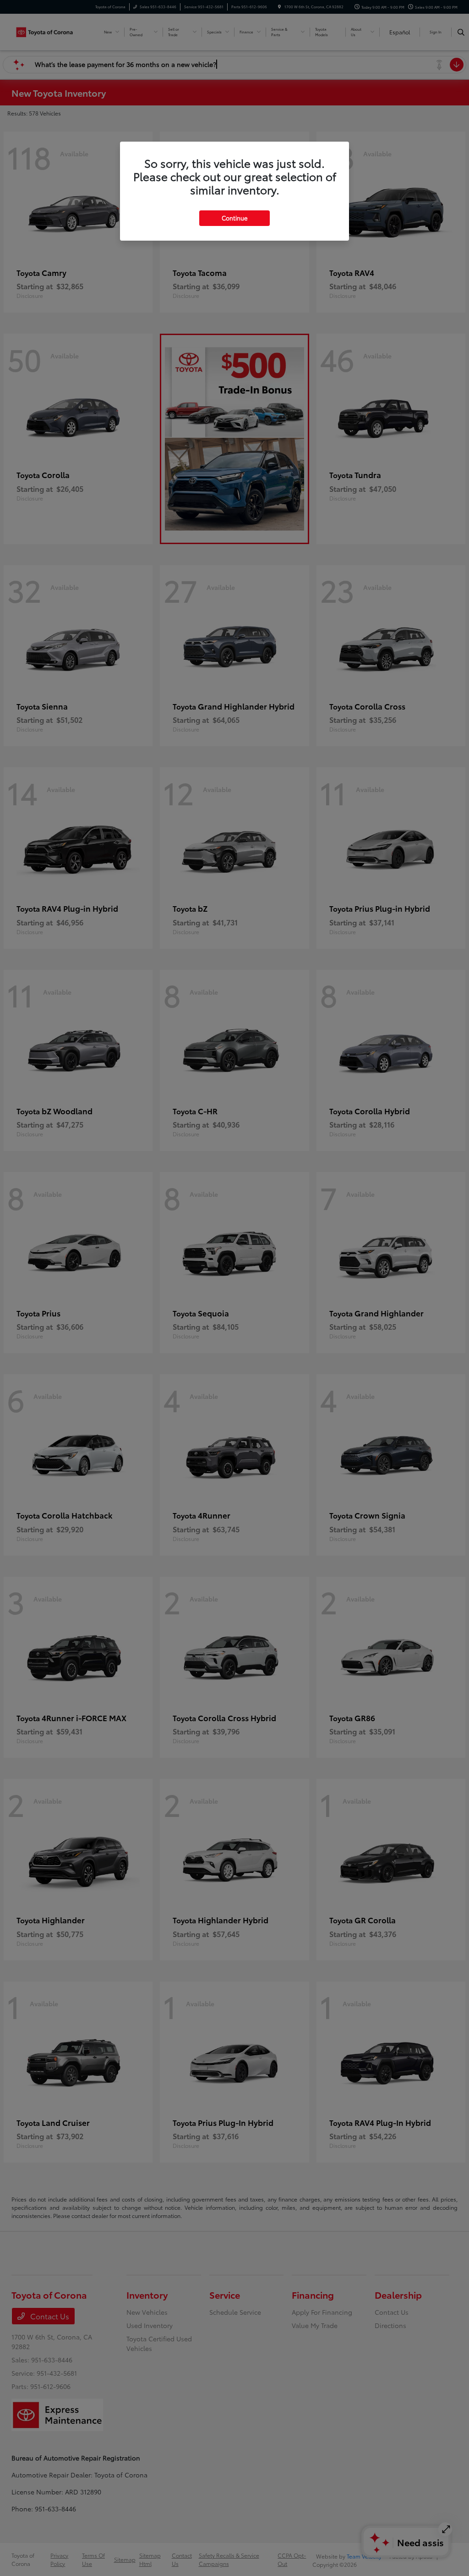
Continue (234, 218)
